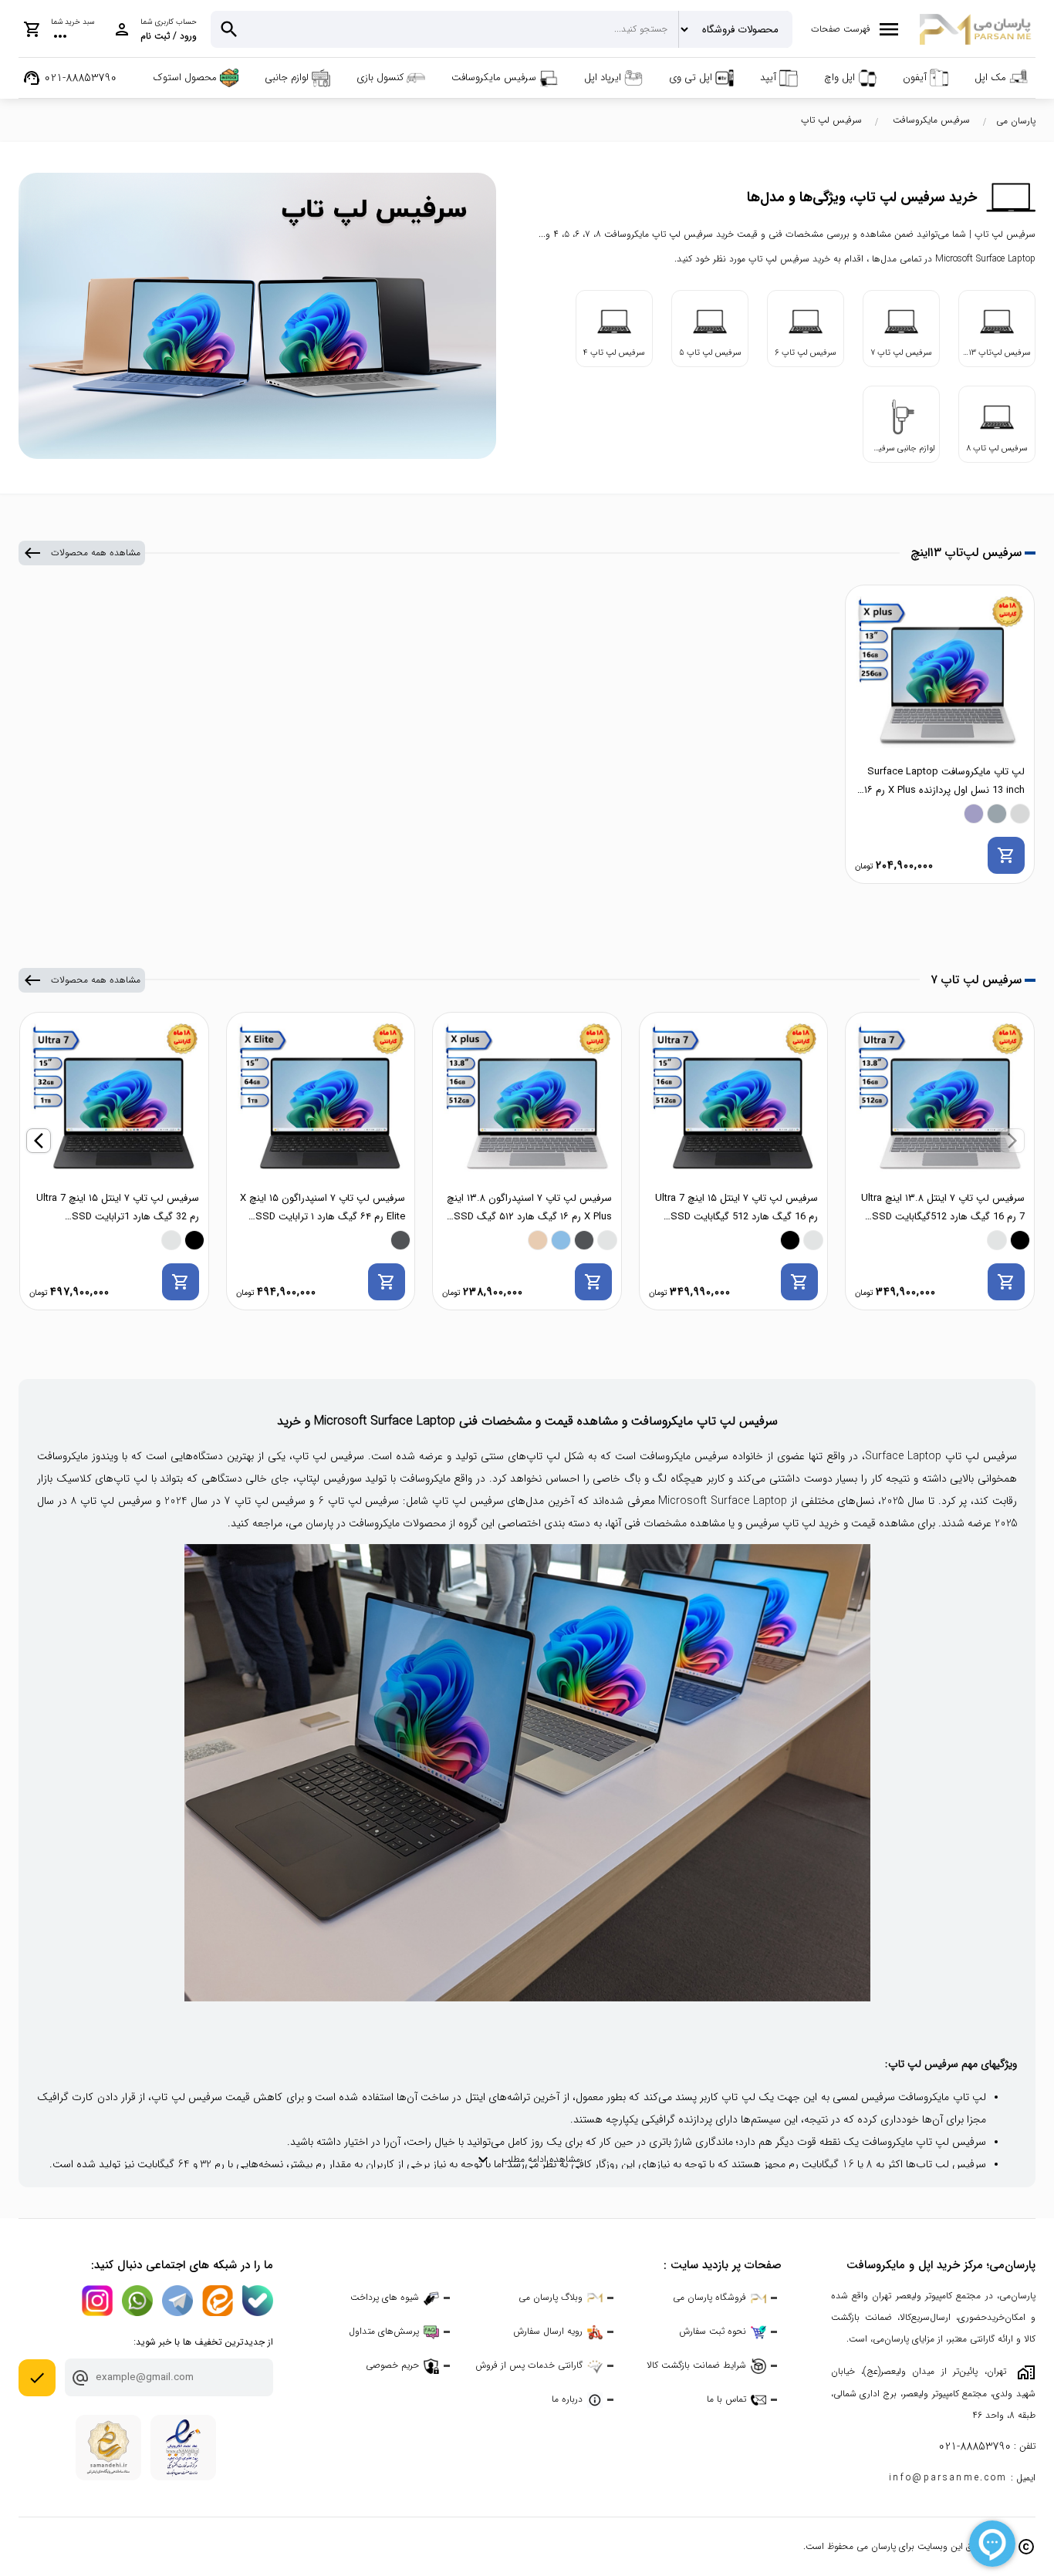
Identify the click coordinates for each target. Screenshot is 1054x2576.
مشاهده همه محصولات (82, 553)
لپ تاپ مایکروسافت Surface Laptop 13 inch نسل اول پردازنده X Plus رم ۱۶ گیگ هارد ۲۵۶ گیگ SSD (944, 782)
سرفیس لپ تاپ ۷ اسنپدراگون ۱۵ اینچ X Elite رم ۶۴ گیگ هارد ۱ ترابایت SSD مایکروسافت (323, 1208)
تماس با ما (726, 2399)
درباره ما (567, 2399)
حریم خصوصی (392, 2365)
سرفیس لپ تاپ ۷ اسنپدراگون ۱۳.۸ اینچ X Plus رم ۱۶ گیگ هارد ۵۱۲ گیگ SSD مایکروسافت (529, 1208)
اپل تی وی (691, 78)
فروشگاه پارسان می (709, 2297)
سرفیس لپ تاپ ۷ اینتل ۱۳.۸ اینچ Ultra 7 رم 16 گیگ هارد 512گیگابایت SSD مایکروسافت (943, 1208)
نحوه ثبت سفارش (713, 2331)
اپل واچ (839, 78)
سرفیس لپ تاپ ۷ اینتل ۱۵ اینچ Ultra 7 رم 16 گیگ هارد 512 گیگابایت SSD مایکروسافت (736, 1208)
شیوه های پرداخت (385, 2297)
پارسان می (1016, 121)
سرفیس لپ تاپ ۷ (976, 980)
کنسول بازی (380, 78)
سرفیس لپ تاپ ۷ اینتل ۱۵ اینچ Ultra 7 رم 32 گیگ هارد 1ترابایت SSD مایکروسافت (118, 1208)
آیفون (915, 78)
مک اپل (990, 78)
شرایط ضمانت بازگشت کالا (696, 2365)
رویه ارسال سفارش (548, 2331)
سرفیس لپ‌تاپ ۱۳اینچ (966, 553)
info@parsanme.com (948, 2478)
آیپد (768, 78)
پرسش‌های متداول (384, 2331)
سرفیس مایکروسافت (494, 78)
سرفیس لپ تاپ (831, 120)
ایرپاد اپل (603, 78)
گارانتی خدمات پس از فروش (529, 2365)
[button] (1012, 1141)
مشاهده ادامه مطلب (527, 2160)
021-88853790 (975, 2447)
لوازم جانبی (287, 78)
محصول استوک (185, 78)
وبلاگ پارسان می (551, 2297)
